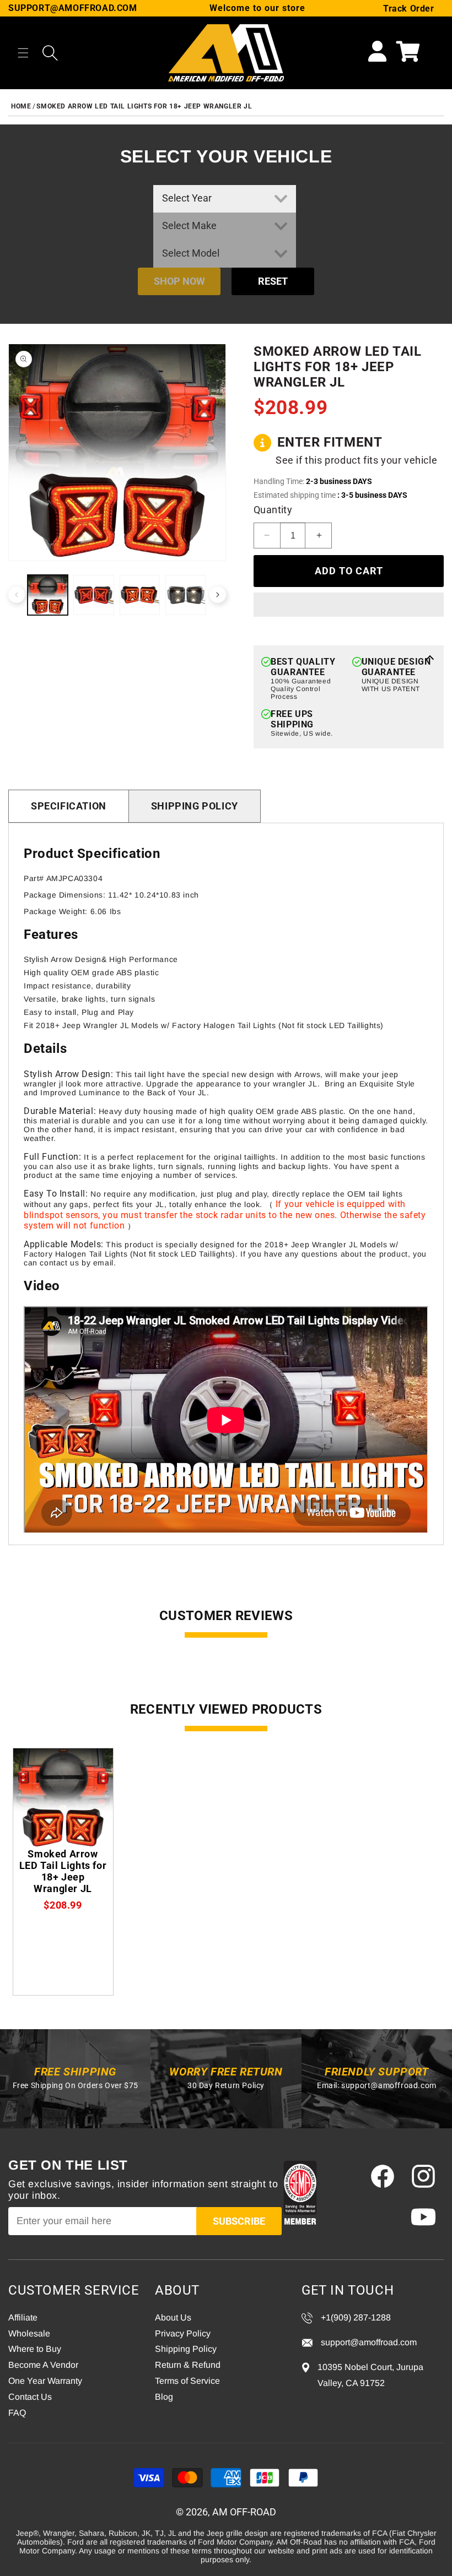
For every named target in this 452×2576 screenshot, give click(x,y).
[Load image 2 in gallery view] (93, 595)
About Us (173, 2317)
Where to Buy (35, 2349)
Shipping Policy (195, 806)
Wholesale (29, 2333)
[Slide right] (218, 595)
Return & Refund (188, 2365)
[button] (23, 53)
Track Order (409, 9)
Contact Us (30, 2397)
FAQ (17, 2413)
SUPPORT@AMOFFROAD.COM (73, 8)
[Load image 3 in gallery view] (140, 595)
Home (21, 106)
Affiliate (23, 2317)
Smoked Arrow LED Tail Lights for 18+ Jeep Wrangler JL (144, 106)
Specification (69, 806)
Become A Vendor (43, 2365)
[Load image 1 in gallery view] (48, 595)
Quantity (273, 510)
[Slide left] (17, 595)
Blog (164, 2397)
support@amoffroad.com (389, 2085)
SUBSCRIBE (239, 2221)
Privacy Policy (183, 2333)
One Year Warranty (45, 2381)
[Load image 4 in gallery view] (185, 595)
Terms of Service (187, 2381)
